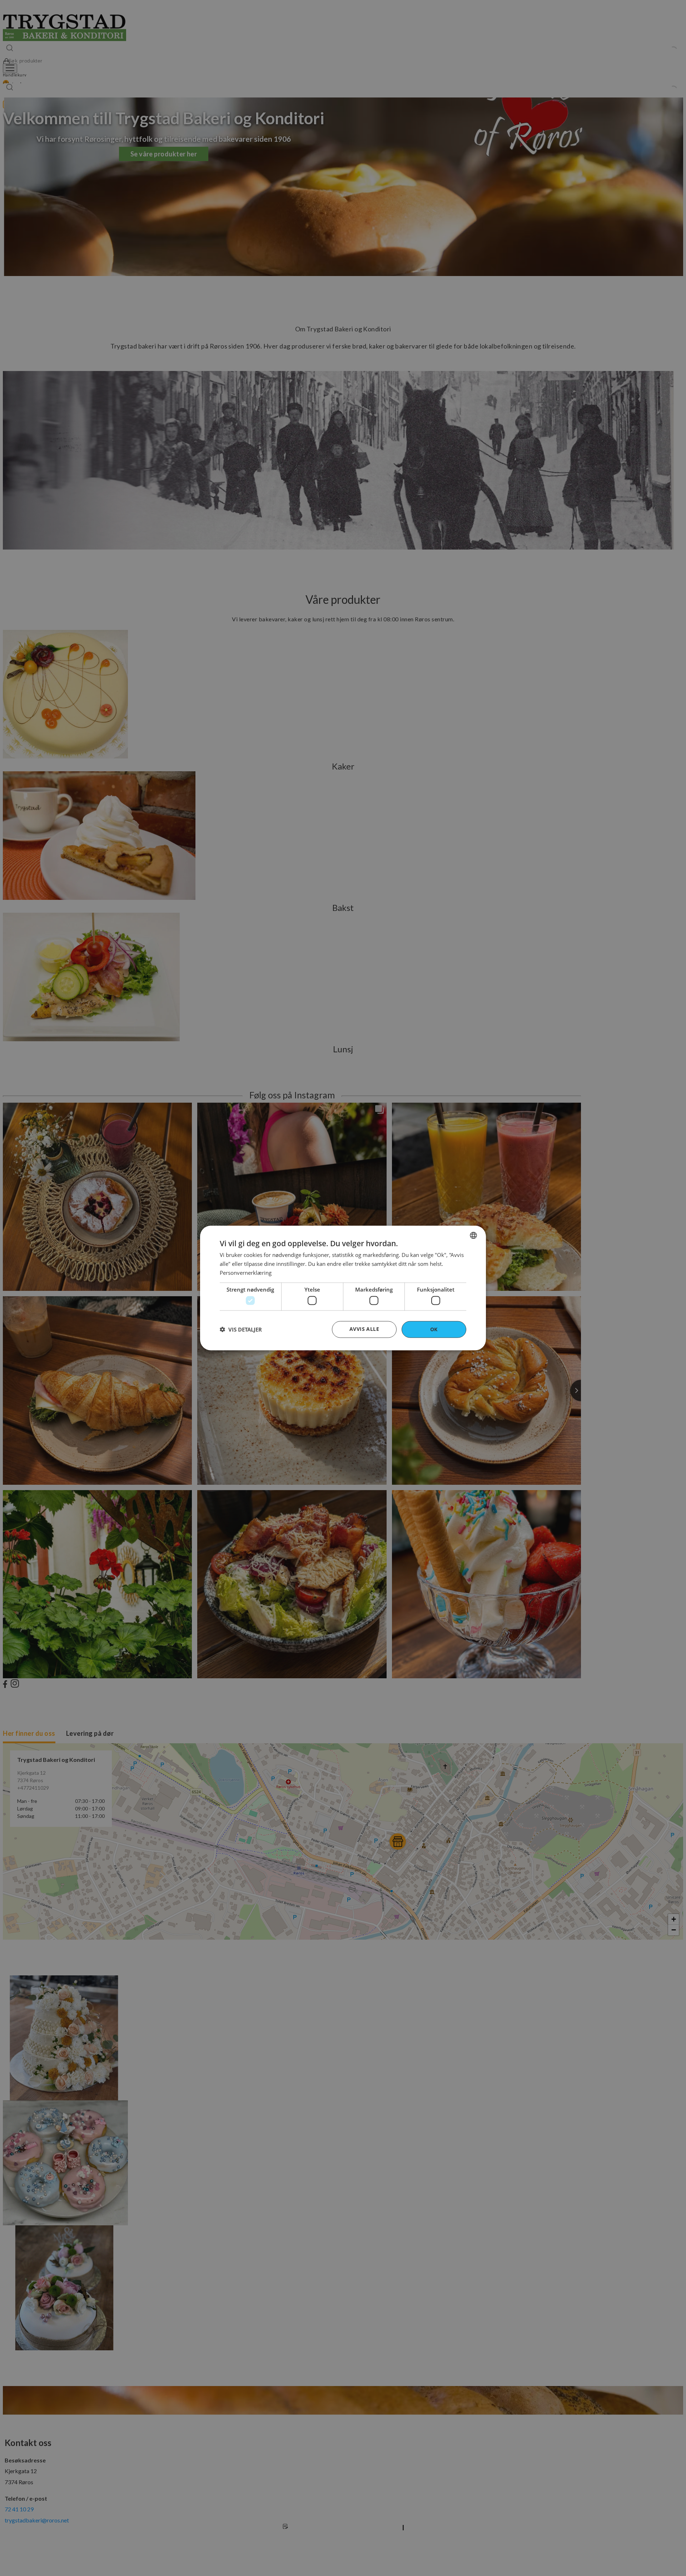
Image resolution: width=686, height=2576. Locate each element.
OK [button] (434, 1329)
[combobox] (473, 1236)
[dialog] (343, 1288)
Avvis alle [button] (364, 1329)
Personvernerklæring (246, 1272)
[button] (241, 1329)
